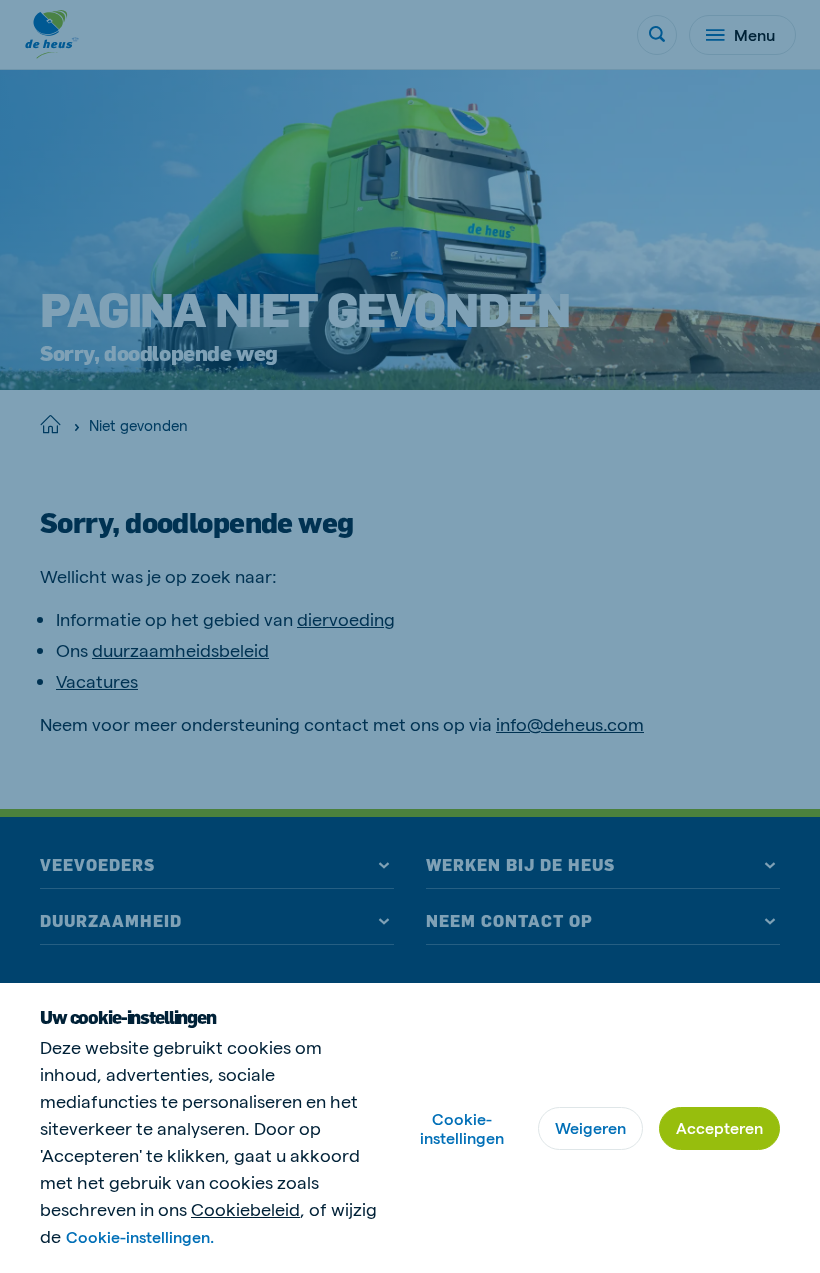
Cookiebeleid (245, 1208)
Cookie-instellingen (462, 1128)
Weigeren (590, 1127)
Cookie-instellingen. (140, 1236)
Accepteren (719, 1127)
